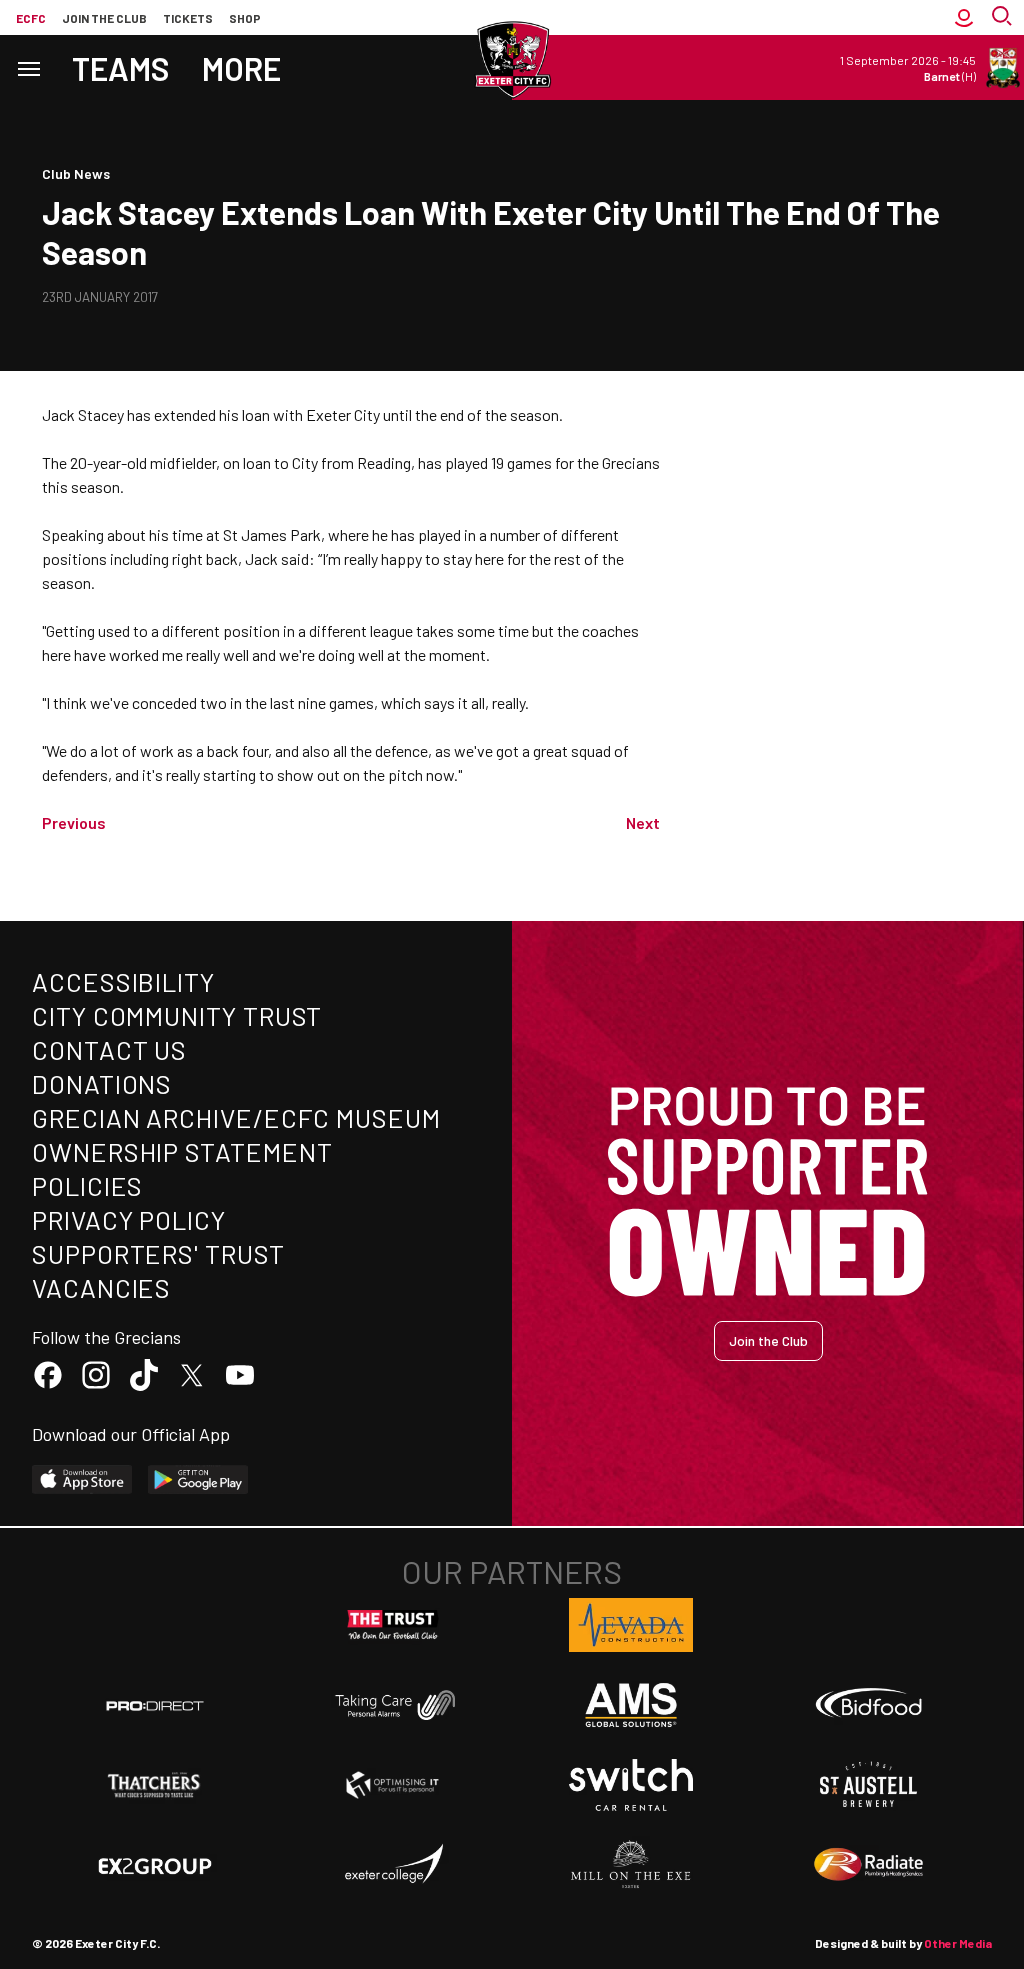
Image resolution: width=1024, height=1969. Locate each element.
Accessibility (123, 981)
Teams (121, 68)
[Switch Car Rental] (631, 1785)
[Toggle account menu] (964, 17)
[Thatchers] (155, 1785)
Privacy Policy (129, 1219)
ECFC (31, 18)
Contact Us (109, 1049)
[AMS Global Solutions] (631, 1705)
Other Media (958, 1943)
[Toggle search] (1004, 17)
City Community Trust (177, 1015)
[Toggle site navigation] (28, 67)
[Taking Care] (393, 1704)
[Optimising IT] (393, 1785)
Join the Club (768, 1340)
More (241, 68)
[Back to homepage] (512, 60)
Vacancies (101, 1287)
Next (643, 822)
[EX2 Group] (155, 1865)
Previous (74, 822)
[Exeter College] (393, 1865)
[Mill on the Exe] (631, 1865)
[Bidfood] (869, 1705)
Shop (245, 18)
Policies (87, 1185)
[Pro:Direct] (155, 1705)
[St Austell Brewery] (869, 1785)
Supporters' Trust (158, 1253)
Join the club (104, 18)
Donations (102, 1083)
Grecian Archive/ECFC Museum (236, 1117)
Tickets (188, 18)
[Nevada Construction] (631, 1625)
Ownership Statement (182, 1151)
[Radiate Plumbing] (869, 1865)
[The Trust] (393, 1625)
